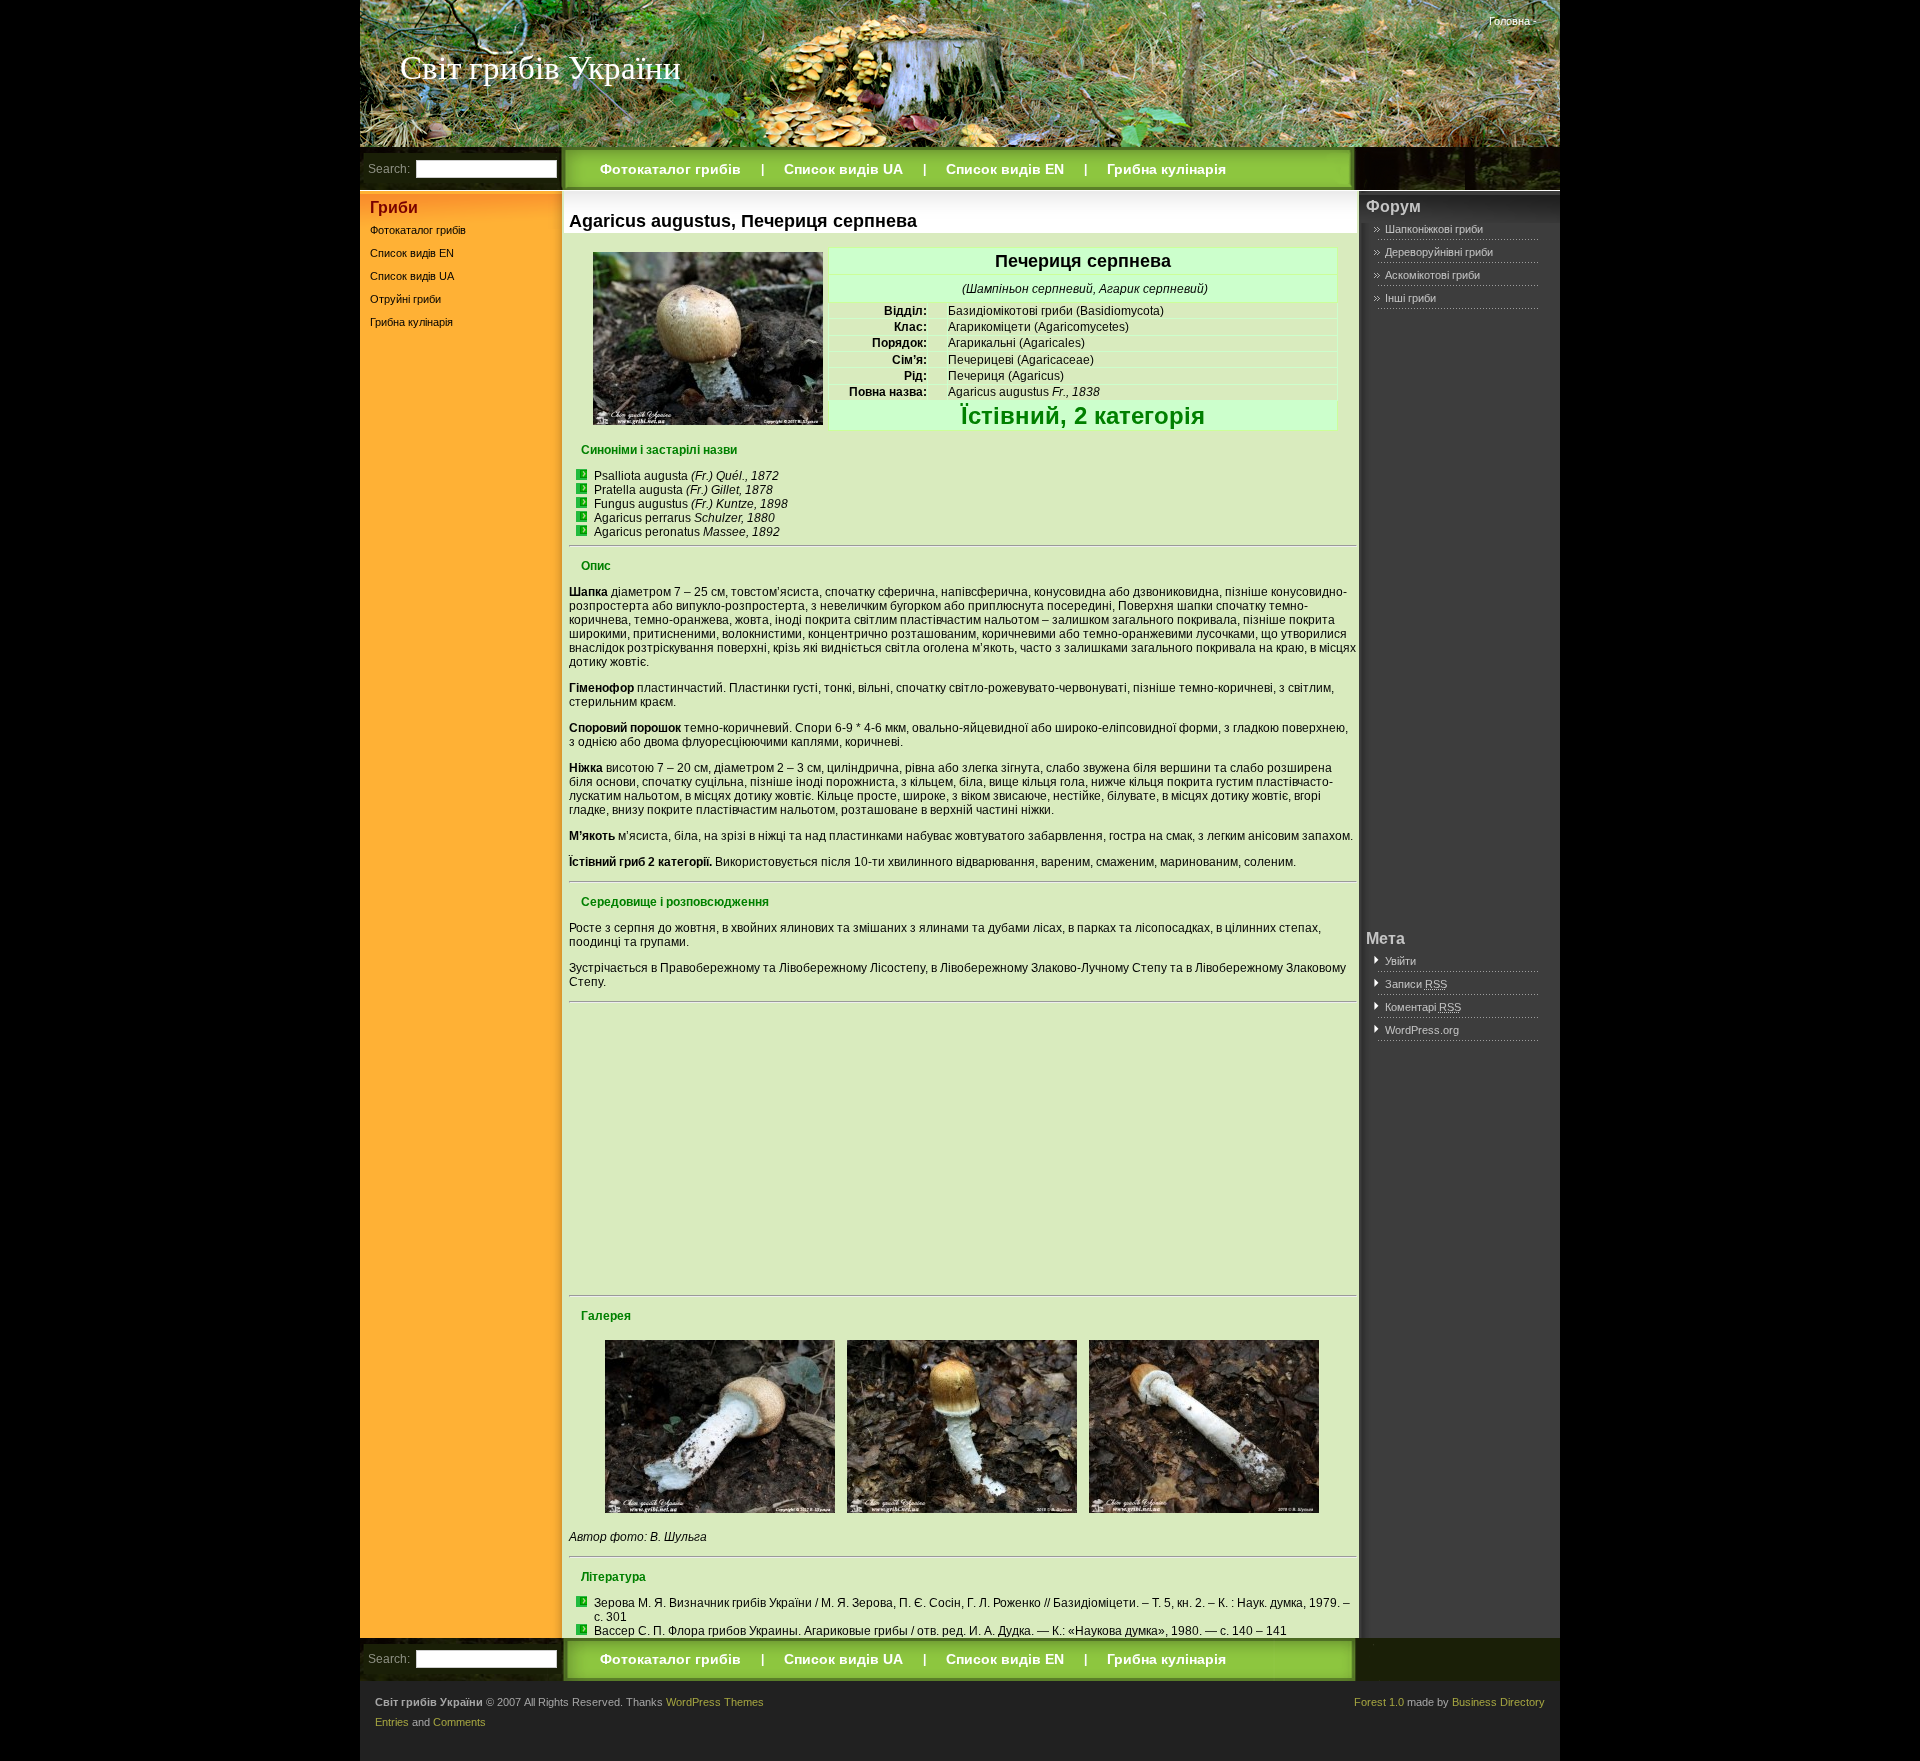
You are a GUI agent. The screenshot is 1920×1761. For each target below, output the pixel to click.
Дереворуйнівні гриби (1439, 252)
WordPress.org (1422, 1030)
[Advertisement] (461, 649)
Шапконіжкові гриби (1434, 229)
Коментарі (1423, 1007)
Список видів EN (1005, 169)
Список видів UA (843, 169)
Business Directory (1498, 1702)
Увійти (1400, 961)
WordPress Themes (715, 1702)
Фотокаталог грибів (670, 169)
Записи (1416, 984)
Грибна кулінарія (1166, 169)
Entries (392, 1722)
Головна (1509, 21)
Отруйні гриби (405, 299)
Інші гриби (1410, 298)
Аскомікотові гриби (1432, 275)
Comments (459, 1722)
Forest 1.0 (1379, 1702)
